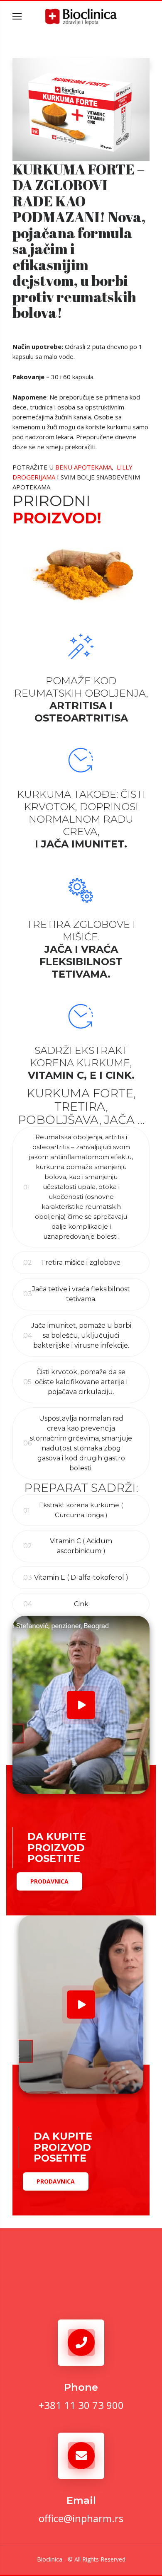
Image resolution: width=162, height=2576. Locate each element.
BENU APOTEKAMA (83, 467)
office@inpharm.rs (81, 2518)
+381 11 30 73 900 (81, 2405)
